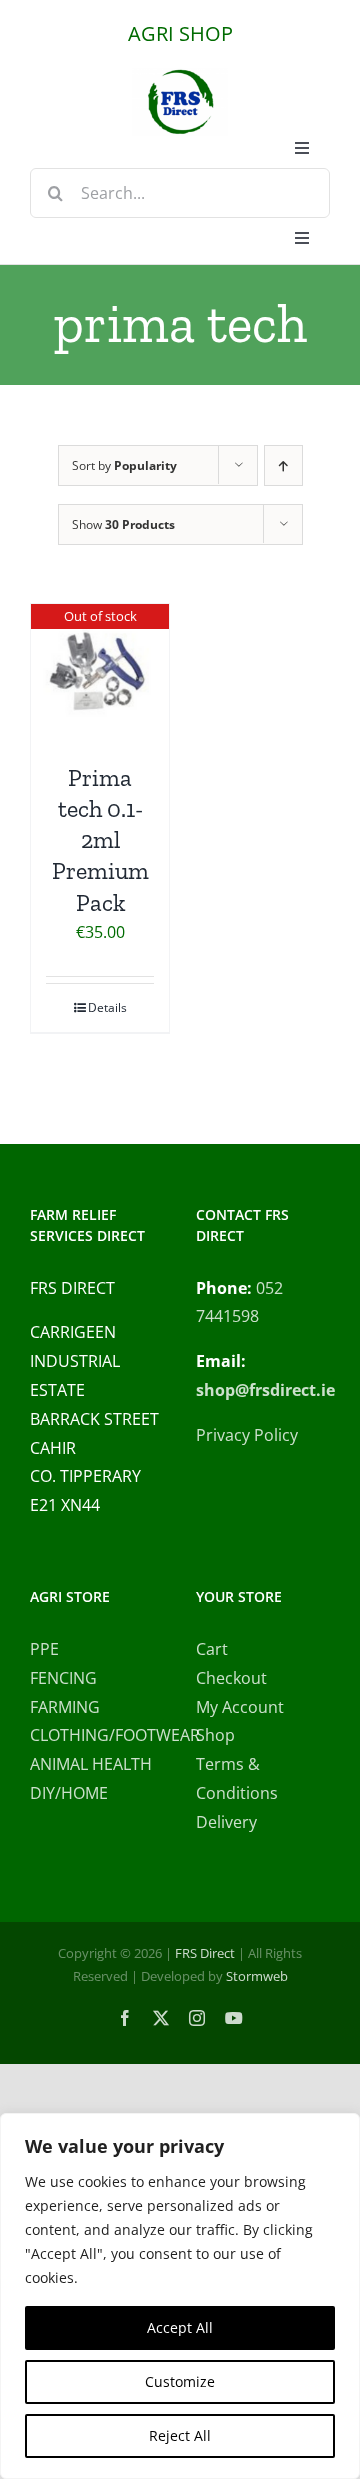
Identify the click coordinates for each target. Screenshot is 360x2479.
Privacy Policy (247, 1435)
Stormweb (257, 1976)
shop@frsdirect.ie (265, 1390)
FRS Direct (205, 1953)
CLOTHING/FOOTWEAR (97, 1735)
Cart (212, 1649)
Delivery (226, 1822)
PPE (44, 1649)
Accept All (180, 2327)
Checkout (231, 1678)
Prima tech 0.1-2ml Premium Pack (100, 840)
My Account (240, 1707)
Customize (180, 2381)
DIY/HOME (69, 1793)
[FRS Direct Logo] (180, 76)
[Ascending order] (283, 465)
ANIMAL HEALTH (91, 1764)
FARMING (65, 1707)
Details (107, 1007)
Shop (215, 1735)
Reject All (180, 2435)
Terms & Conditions (237, 1778)
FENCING (63, 1678)
